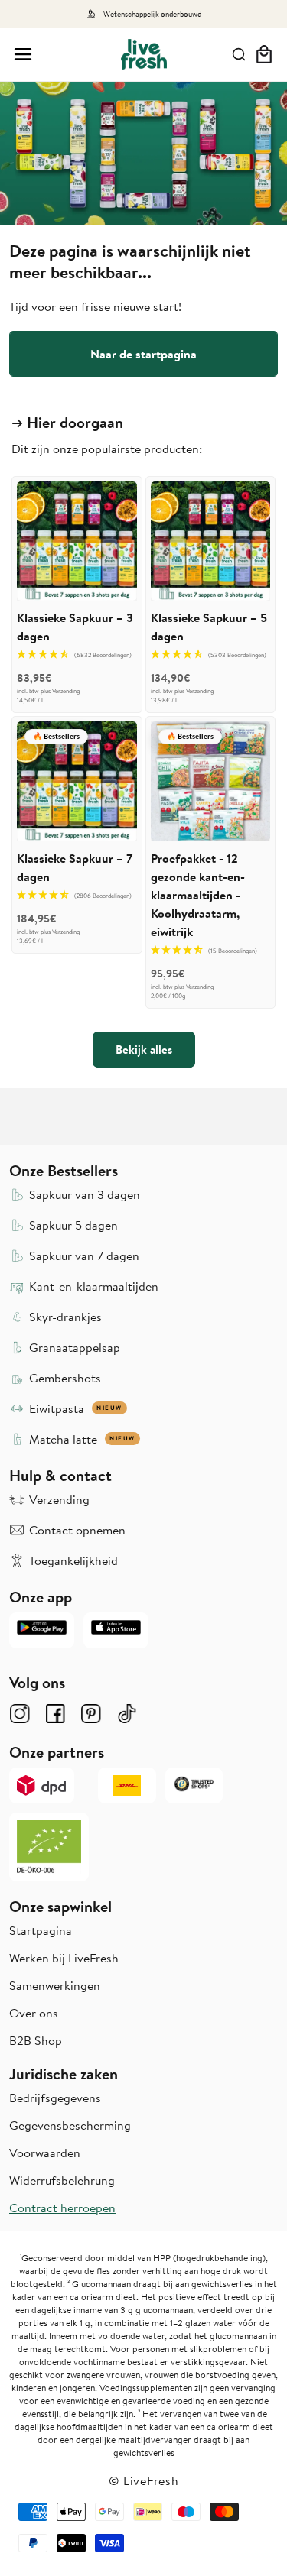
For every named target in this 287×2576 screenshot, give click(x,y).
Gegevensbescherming (70, 2125)
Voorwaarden (45, 2153)
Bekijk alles (144, 1049)
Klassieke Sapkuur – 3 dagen (75, 627)
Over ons (34, 2013)
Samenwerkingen (55, 1985)
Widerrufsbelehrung (62, 2180)
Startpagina (41, 1930)
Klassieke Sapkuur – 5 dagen (209, 627)
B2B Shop (36, 2040)
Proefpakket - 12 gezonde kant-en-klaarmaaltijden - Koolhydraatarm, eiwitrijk (198, 895)
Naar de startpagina (143, 354)
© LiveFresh (144, 2480)
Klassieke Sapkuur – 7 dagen (75, 867)
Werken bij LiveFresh (64, 1958)
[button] (23, 54)
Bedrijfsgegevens (55, 2098)
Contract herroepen (62, 2208)
